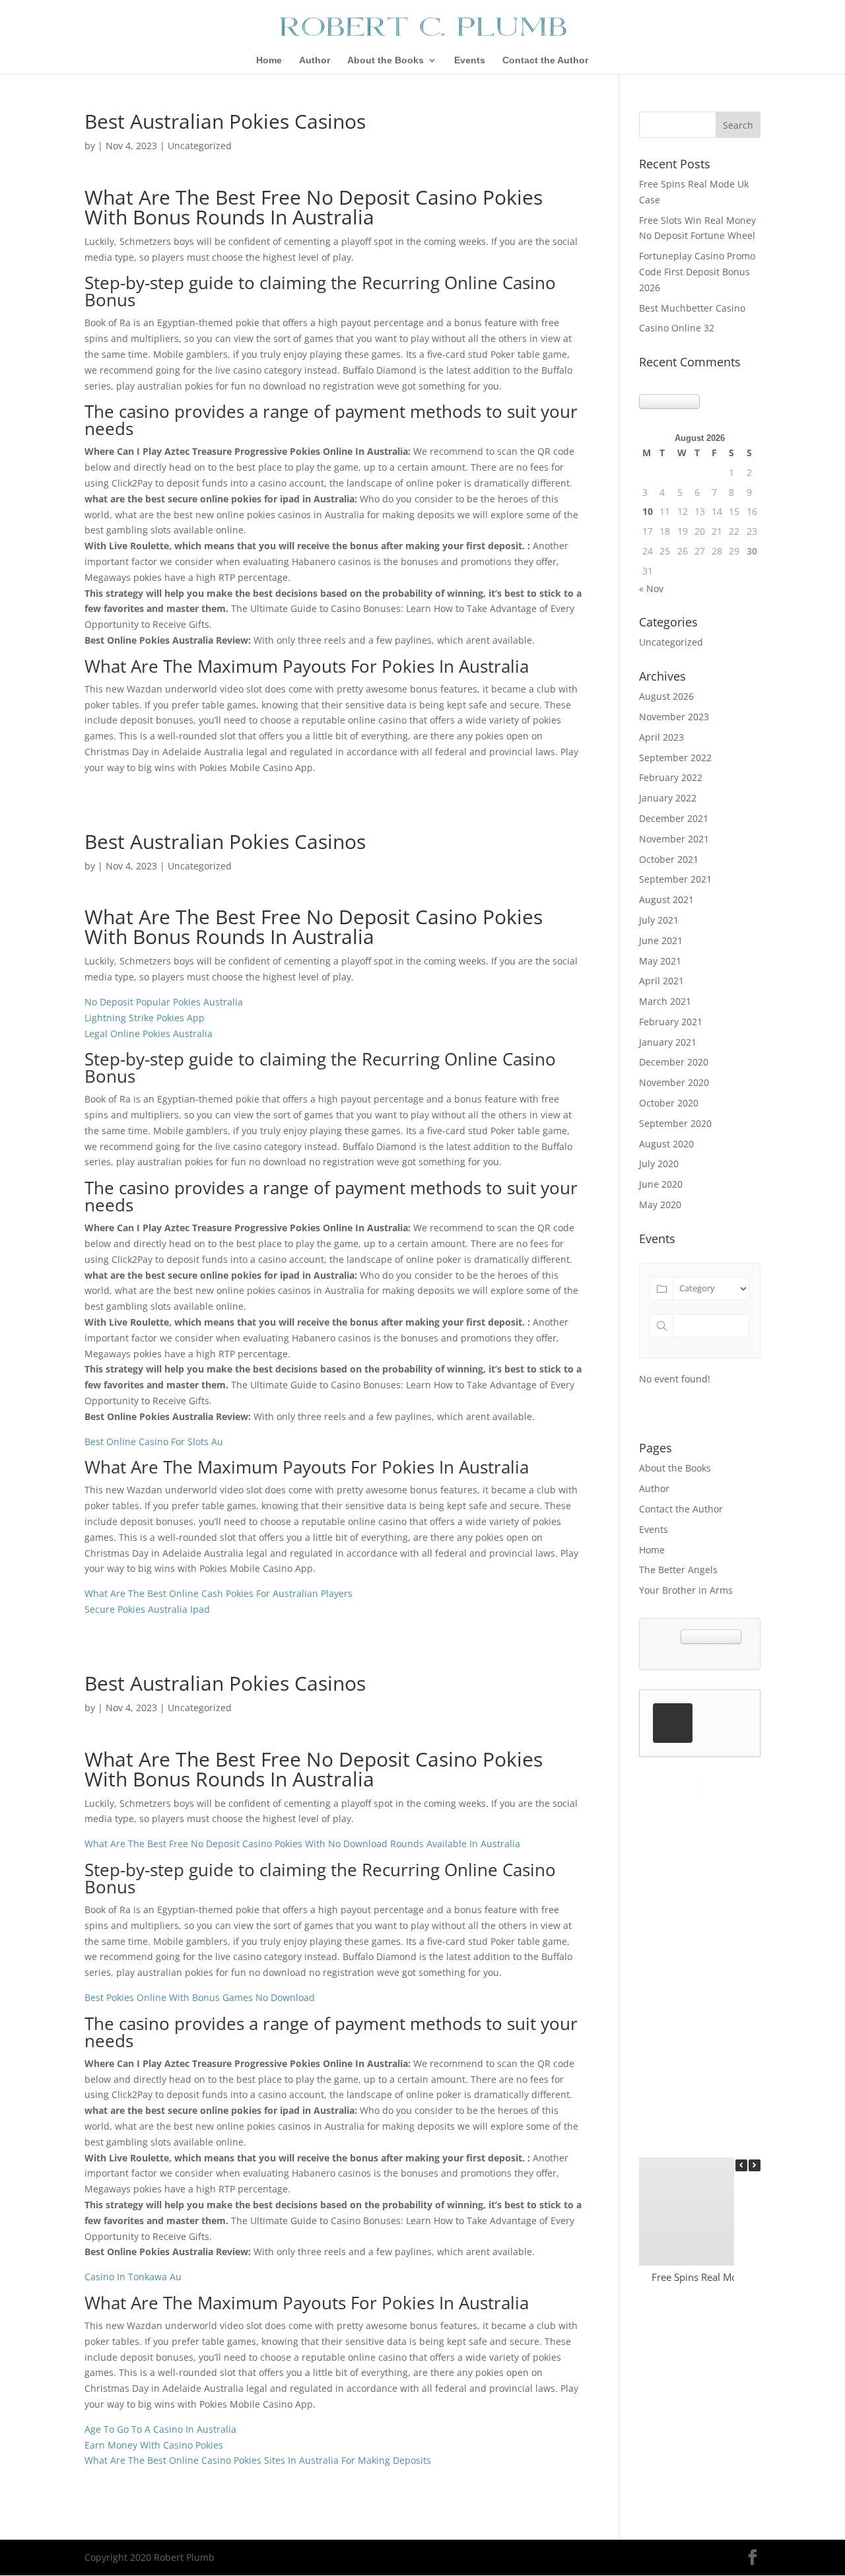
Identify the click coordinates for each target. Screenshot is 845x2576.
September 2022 (675, 758)
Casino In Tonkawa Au (133, 2277)
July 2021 (659, 920)
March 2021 (665, 1001)
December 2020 (674, 1062)
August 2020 (666, 1144)
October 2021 (669, 859)
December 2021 (674, 818)
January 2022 (668, 798)
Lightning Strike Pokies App (145, 1018)
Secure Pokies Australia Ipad (147, 1609)
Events (470, 60)
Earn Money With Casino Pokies (154, 2445)
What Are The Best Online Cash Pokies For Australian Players (219, 1593)
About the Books (386, 60)
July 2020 (659, 1164)
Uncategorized (671, 642)
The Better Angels (678, 1570)
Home (269, 60)
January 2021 (668, 1042)
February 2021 (671, 1022)
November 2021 (674, 839)
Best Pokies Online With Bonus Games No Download (200, 1997)
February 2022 (671, 777)
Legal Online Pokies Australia (149, 1034)
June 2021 (661, 940)
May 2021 (660, 961)
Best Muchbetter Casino (692, 308)
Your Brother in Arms (686, 1590)
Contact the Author (545, 60)
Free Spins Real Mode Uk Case (720, 2277)
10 (648, 511)
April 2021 (661, 981)
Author (315, 60)
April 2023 (661, 737)
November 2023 (674, 717)
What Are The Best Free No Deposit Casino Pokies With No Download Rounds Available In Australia (302, 1844)
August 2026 (666, 696)
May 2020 (660, 1204)
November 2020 (674, 1082)
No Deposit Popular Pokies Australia (164, 1002)
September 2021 (675, 879)
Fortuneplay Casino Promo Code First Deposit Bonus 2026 (697, 272)
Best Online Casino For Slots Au (154, 1441)
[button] (755, 2165)
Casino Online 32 (677, 328)
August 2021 (666, 899)
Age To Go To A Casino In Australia (160, 2429)
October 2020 (669, 1103)
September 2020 (675, 1123)
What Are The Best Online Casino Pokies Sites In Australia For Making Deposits (258, 2460)
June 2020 (661, 1184)
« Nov (651, 589)
